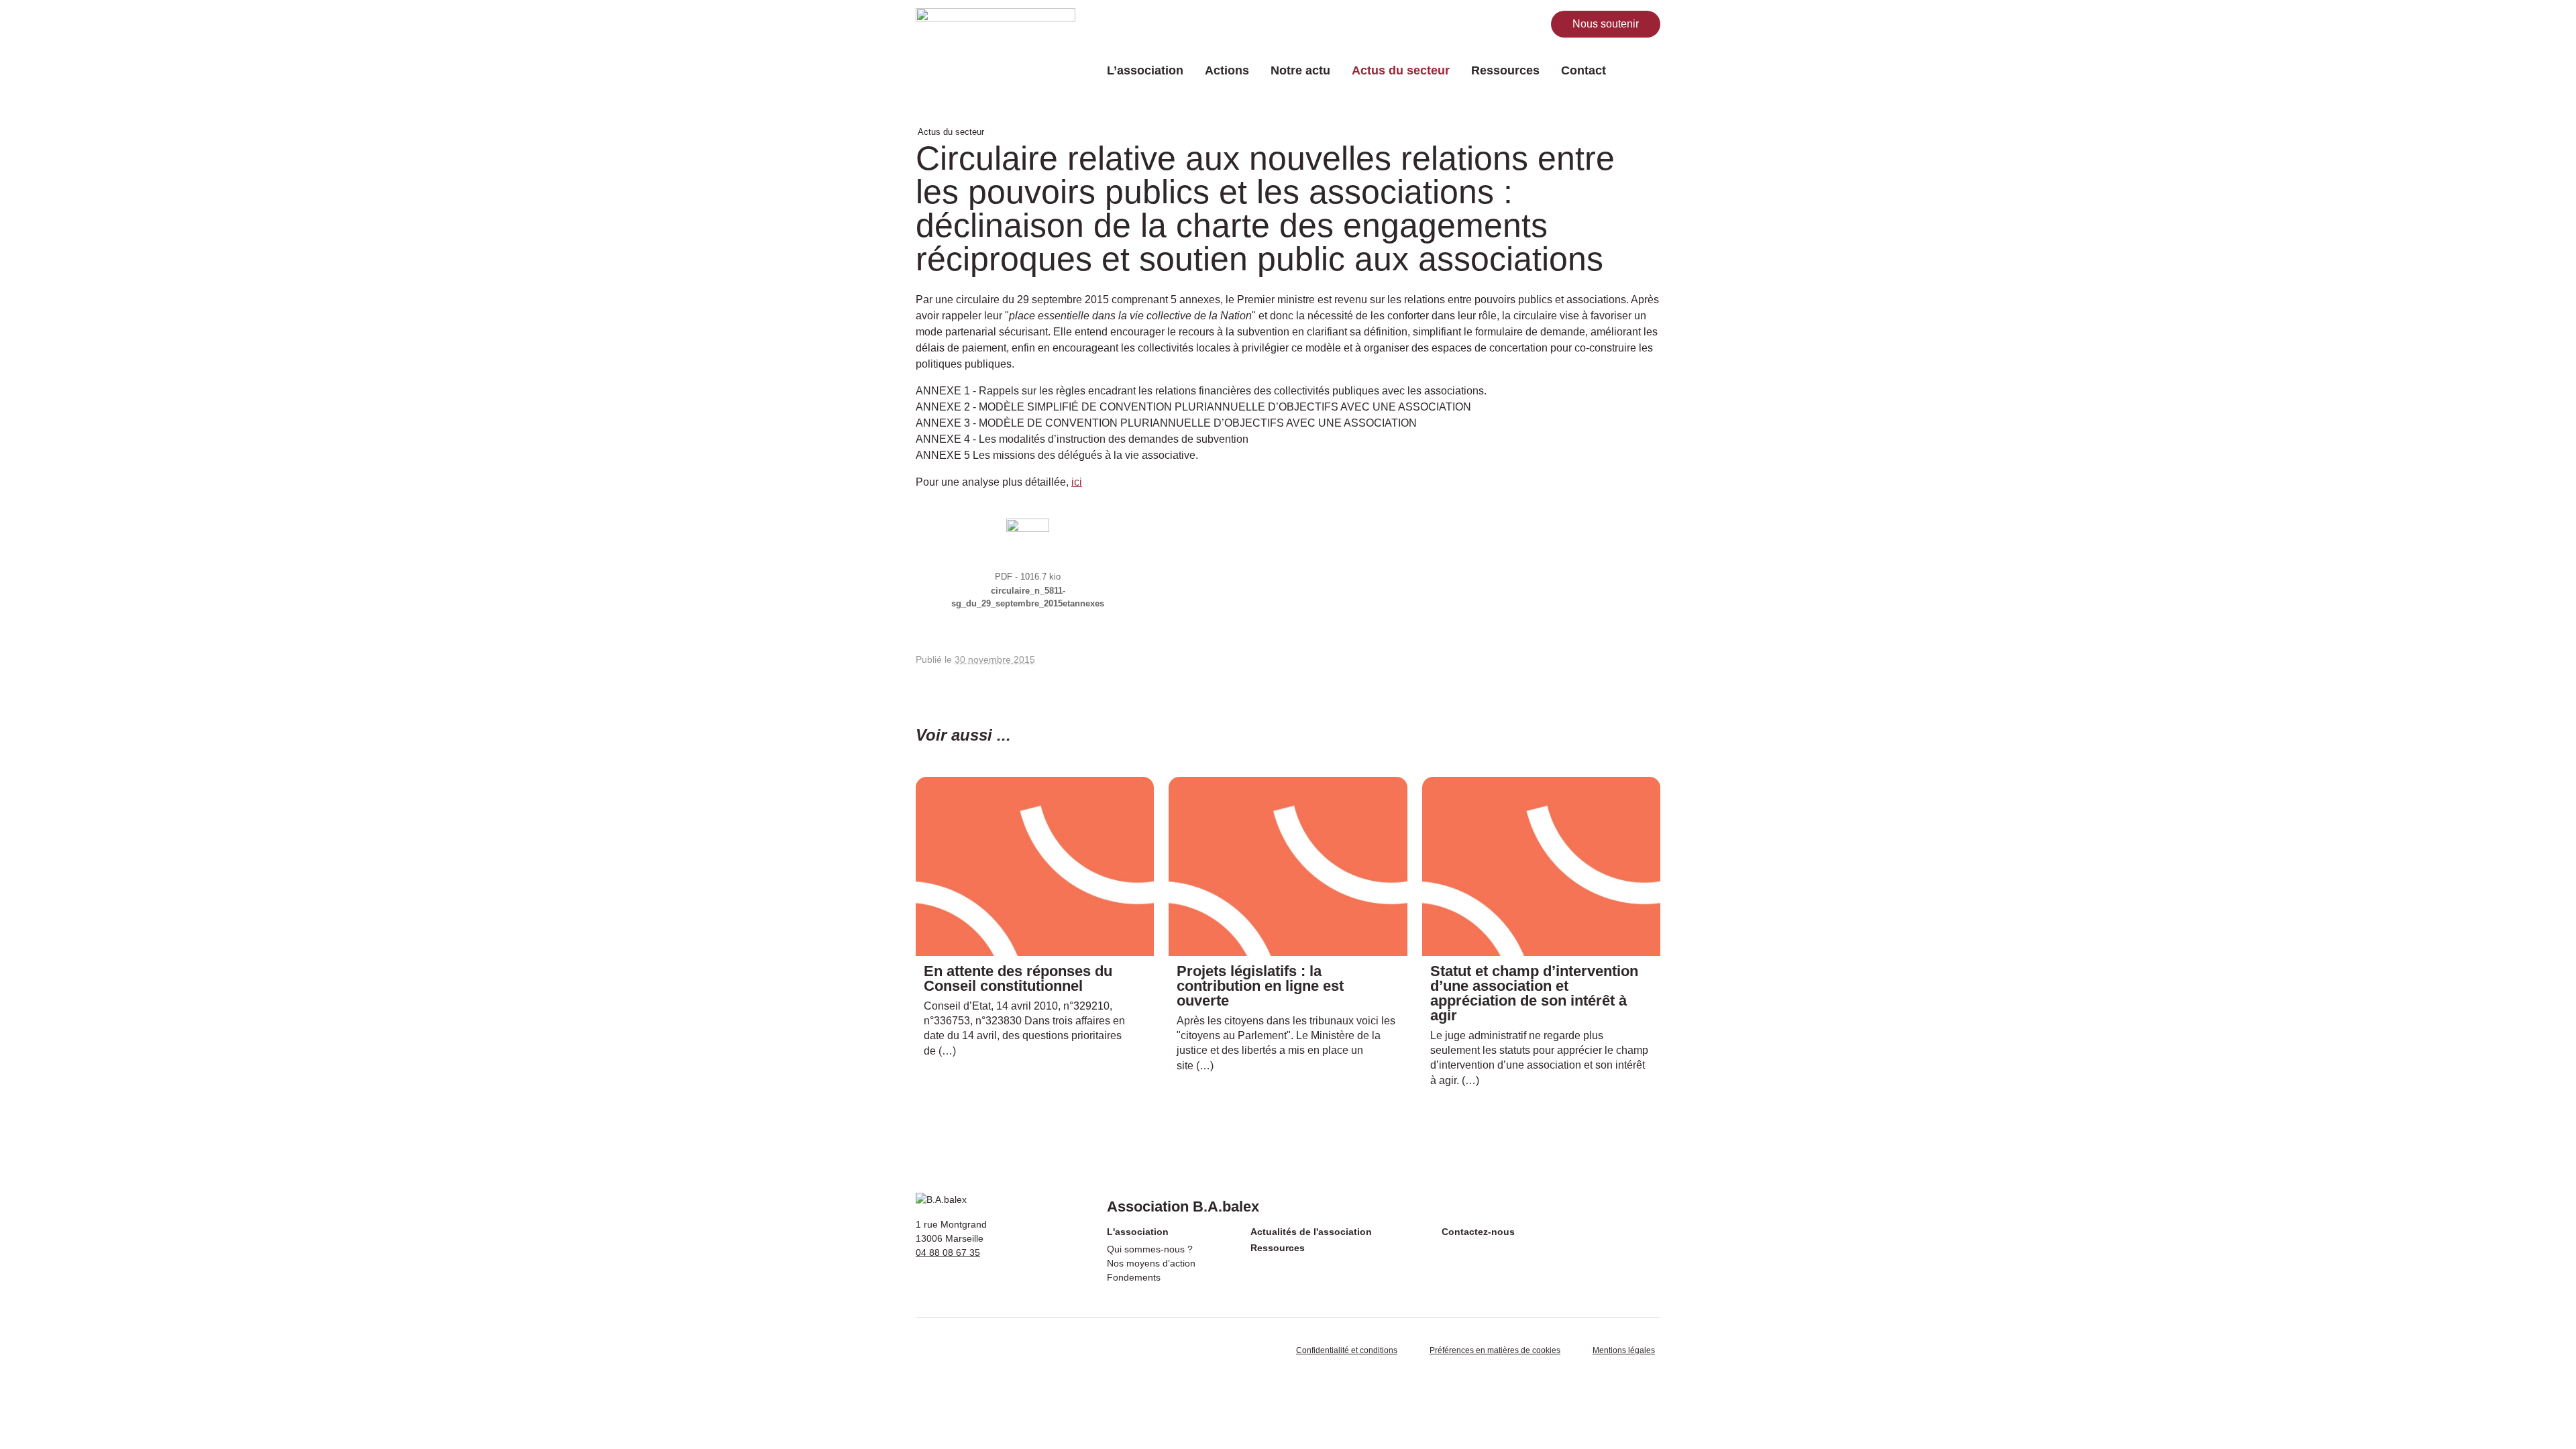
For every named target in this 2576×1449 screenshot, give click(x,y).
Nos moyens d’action (1151, 1263)
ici (1077, 482)
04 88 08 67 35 (948, 1252)
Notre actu (1300, 70)
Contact (1584, 70)
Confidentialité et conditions (1347, 1350)
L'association (1138, 1232)
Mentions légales (1624, 1350)
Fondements (1134, 1277)
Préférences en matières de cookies (1495, 1350)
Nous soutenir (1606, 24)
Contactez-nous (1478, 1232)
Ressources (1505, 70)
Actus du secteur (1401, 70)
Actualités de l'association (1311, 1232)
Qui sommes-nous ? (1150, 1249)
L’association (1145, 70)
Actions (1227, 70)
